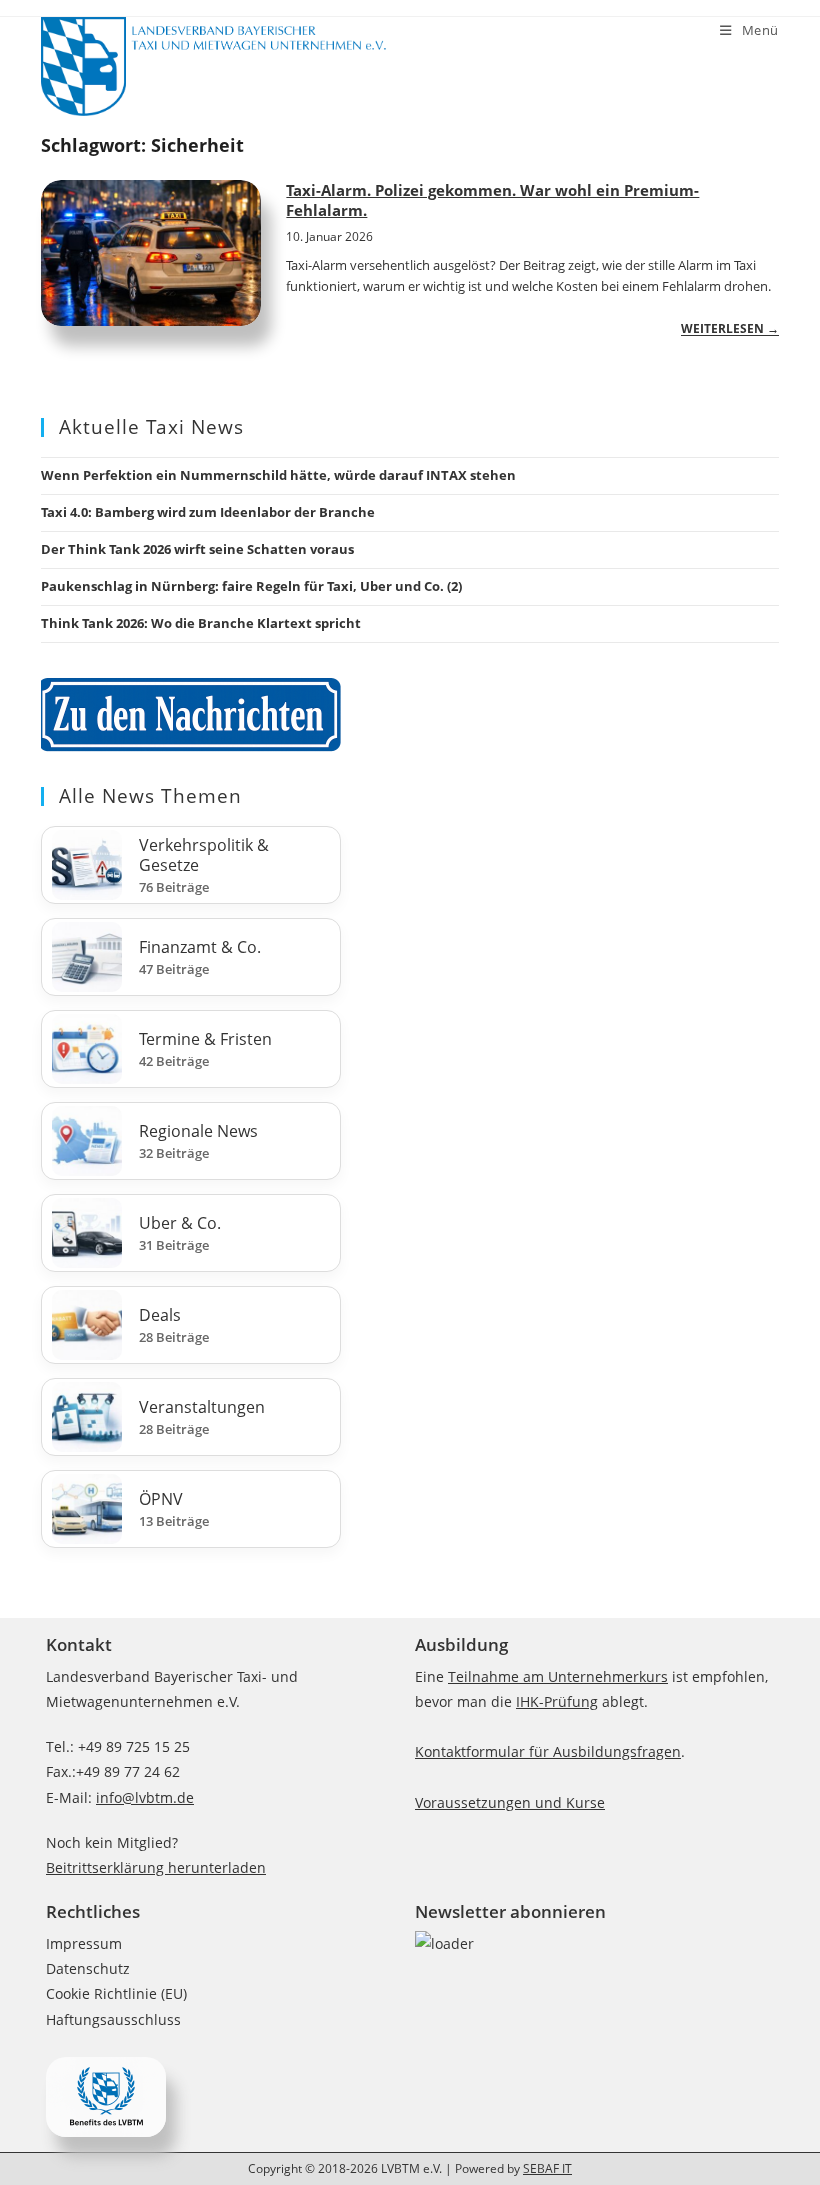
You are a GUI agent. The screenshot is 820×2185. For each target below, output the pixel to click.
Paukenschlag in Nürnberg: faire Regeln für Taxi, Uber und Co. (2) (251, 586)
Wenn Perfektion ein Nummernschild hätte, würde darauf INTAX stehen (278, 475)
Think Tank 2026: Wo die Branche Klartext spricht (201, 623)
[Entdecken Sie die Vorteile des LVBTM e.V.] (106, 2095)
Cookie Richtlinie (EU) (116, 1993)
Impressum (84, 1943)
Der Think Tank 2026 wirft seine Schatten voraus (197, 549)
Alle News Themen (150, 796)
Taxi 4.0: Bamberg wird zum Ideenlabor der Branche (208, 512)
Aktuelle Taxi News (151, 427)
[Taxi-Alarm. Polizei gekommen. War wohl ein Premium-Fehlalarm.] (151, 253)
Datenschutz (88, 1968)
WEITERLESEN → (730, 328)
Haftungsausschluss (113, 2019)
